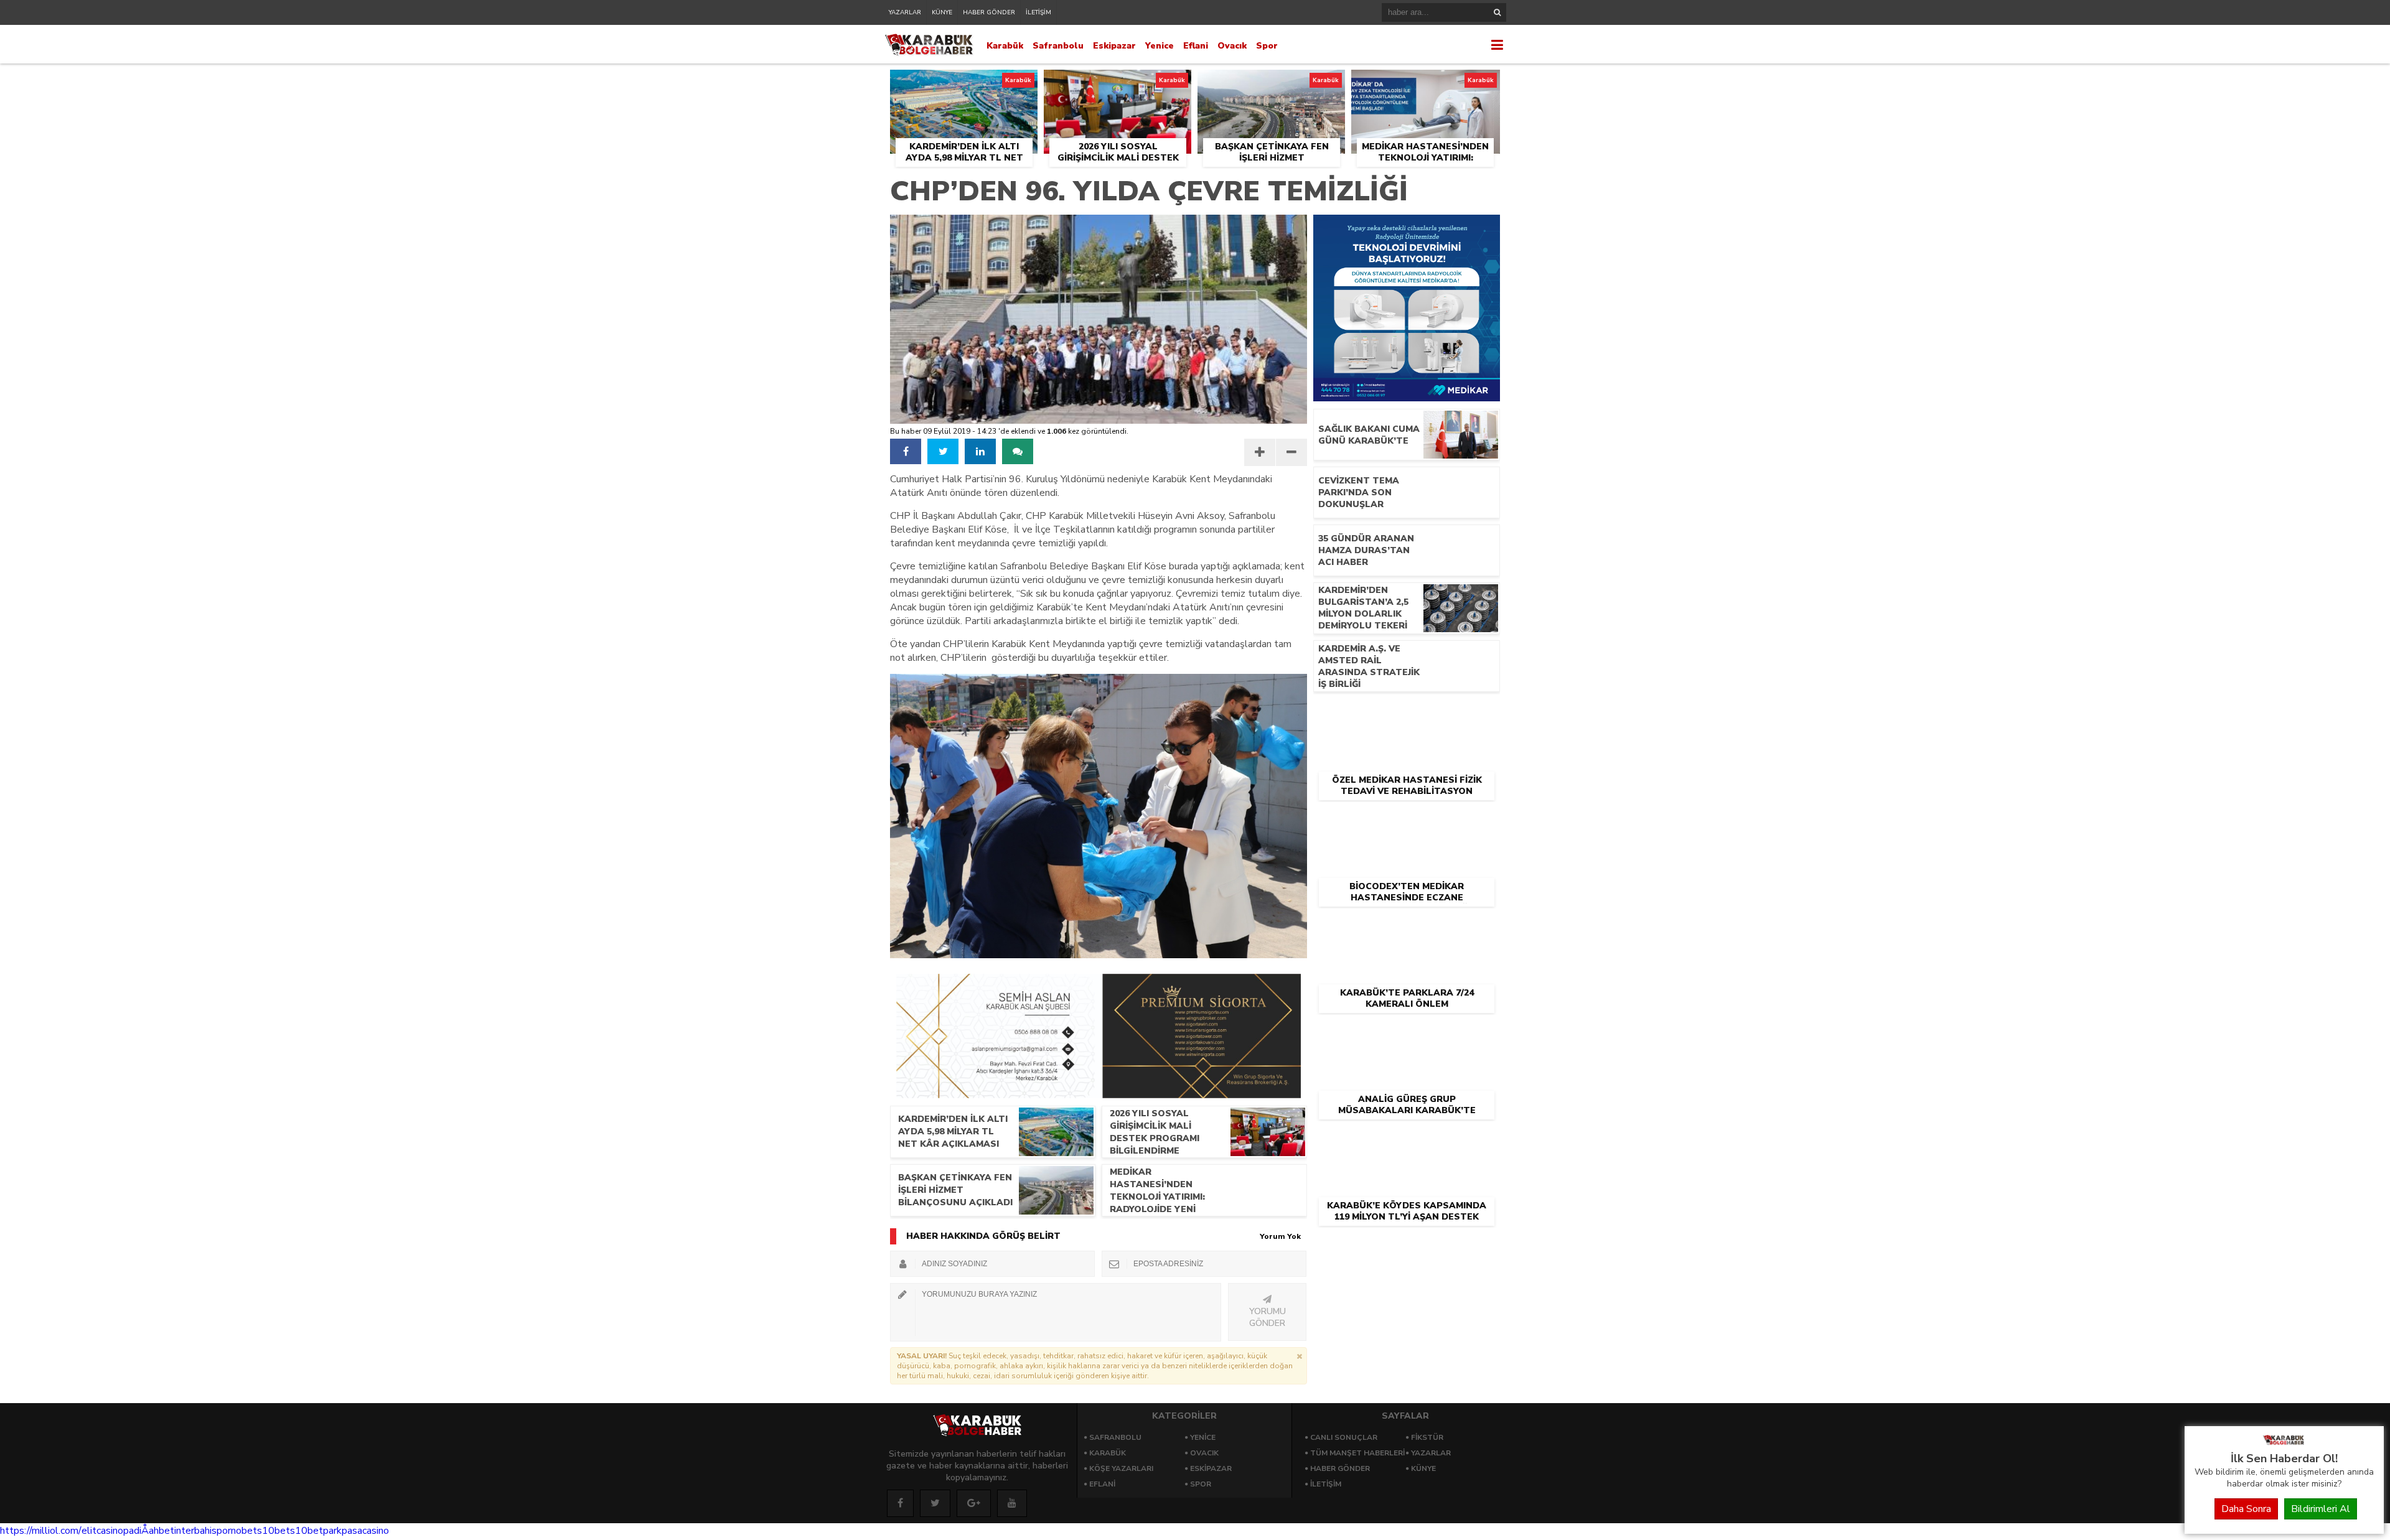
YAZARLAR (905, 12)
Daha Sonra (2246, 1509)
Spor (1267, 46)
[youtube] (1012, 1503)
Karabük (1005, 46)
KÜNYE (942, 12)
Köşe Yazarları (1121, 1468)
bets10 (258, 1531)
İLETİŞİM (1038, 12)
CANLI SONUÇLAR (1344, 1437)
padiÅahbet (149, 1531)
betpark (325, 1531)
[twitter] (943, 451)
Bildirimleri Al (2321, 1509)
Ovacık (1232, 46)
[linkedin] (980, 451)
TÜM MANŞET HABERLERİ (1357, 1453)
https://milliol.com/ (41, 1531)
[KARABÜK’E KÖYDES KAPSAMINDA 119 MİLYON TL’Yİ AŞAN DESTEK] (1407, 1141)
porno (229, 1531)
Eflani (1196, 46)
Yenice (1160, 46)
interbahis (195, 1531)
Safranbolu (1058, 46)
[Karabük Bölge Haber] (2284, 1444)
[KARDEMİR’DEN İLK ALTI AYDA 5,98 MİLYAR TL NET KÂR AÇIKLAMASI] (964, 84)
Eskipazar (1114, 46)
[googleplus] (974, 1503)
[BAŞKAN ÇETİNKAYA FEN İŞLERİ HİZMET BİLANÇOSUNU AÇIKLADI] (1271, 84)
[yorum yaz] (1018, 451)
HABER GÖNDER (989, 12)
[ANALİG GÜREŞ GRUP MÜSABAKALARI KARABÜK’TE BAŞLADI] (1407, 1034)
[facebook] (906, 451)
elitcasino (102, 1531)
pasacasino (365, 1531)
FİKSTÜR (1427, 1437)
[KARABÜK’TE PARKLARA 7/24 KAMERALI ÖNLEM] (1407, 928)
